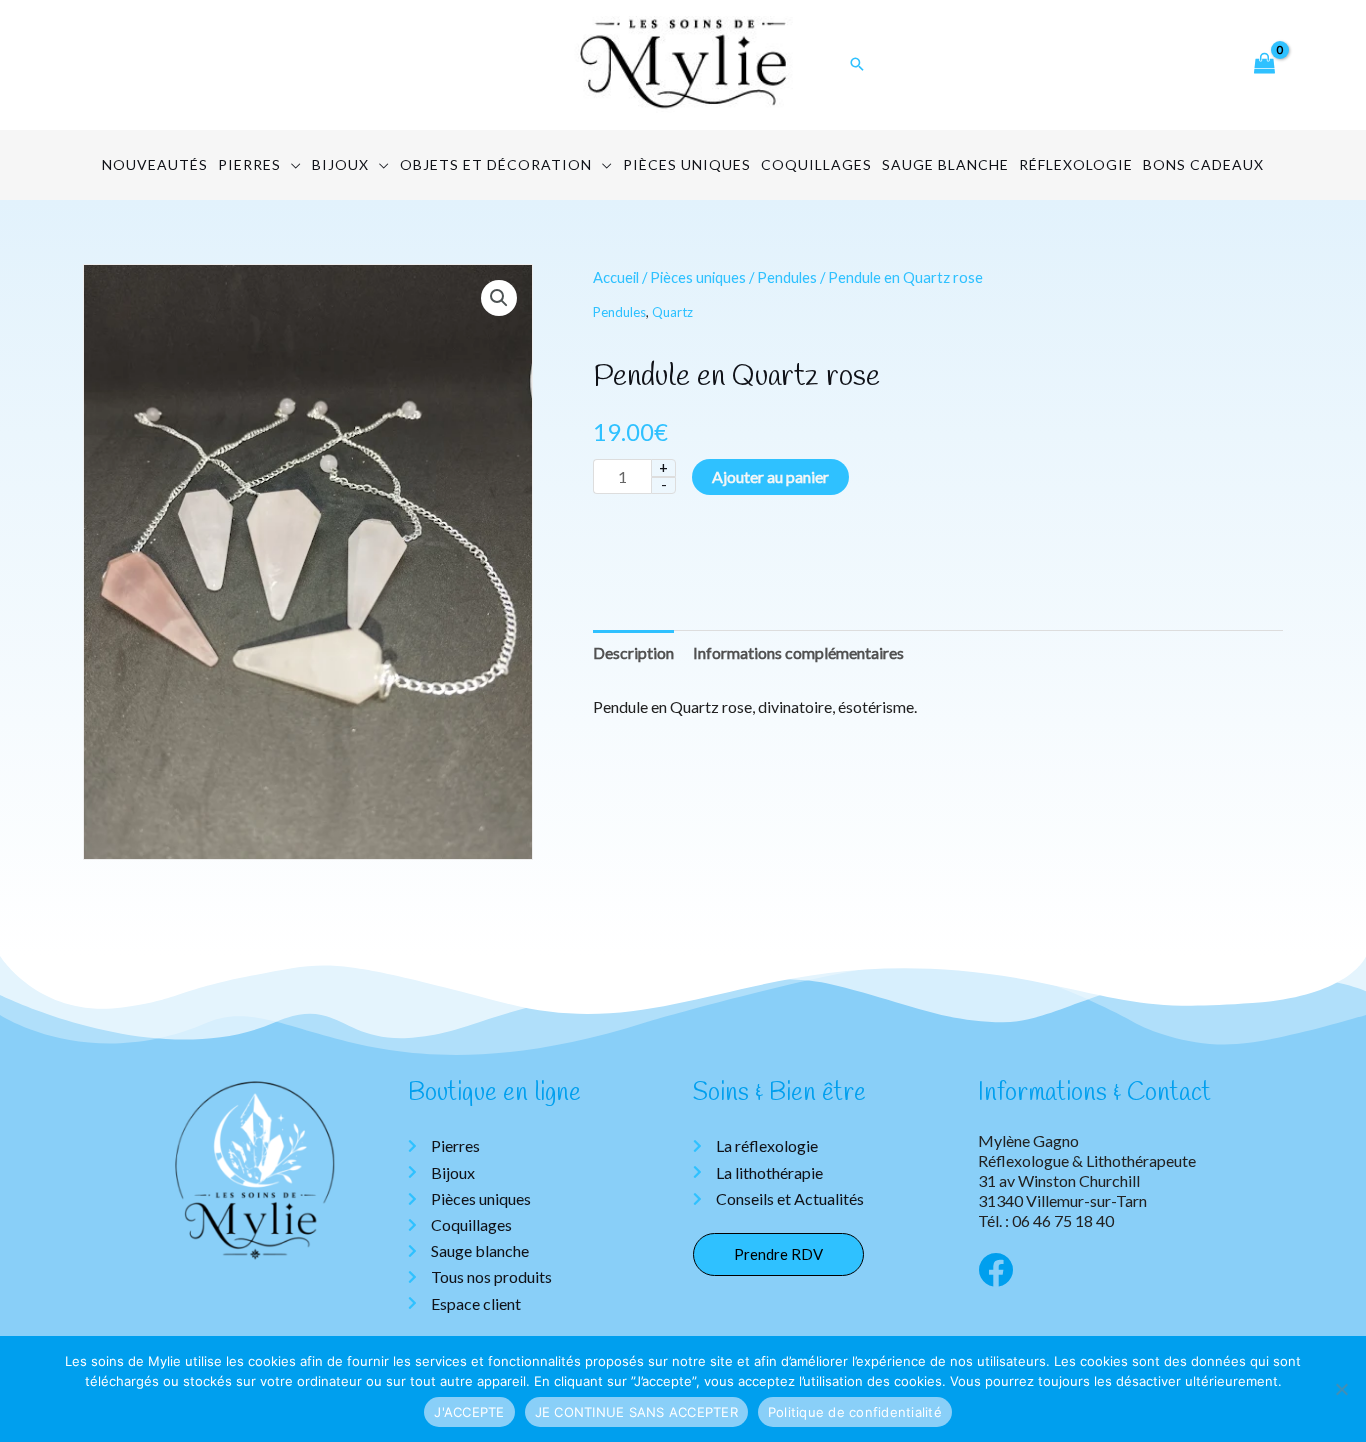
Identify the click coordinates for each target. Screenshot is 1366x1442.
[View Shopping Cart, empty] (1264, 64)
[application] (291, 165)
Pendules (787, 277)
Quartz (672, 312)
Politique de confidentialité (855, 1412)
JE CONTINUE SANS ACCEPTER (636, 1412)
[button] (499, 298)
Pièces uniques (698, 277)
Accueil (616, 277)
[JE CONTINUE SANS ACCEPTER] (1341, 1389)
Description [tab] (633, 652)
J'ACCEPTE (469, 1412)
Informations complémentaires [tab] (798, 652)
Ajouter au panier (770, 476)
